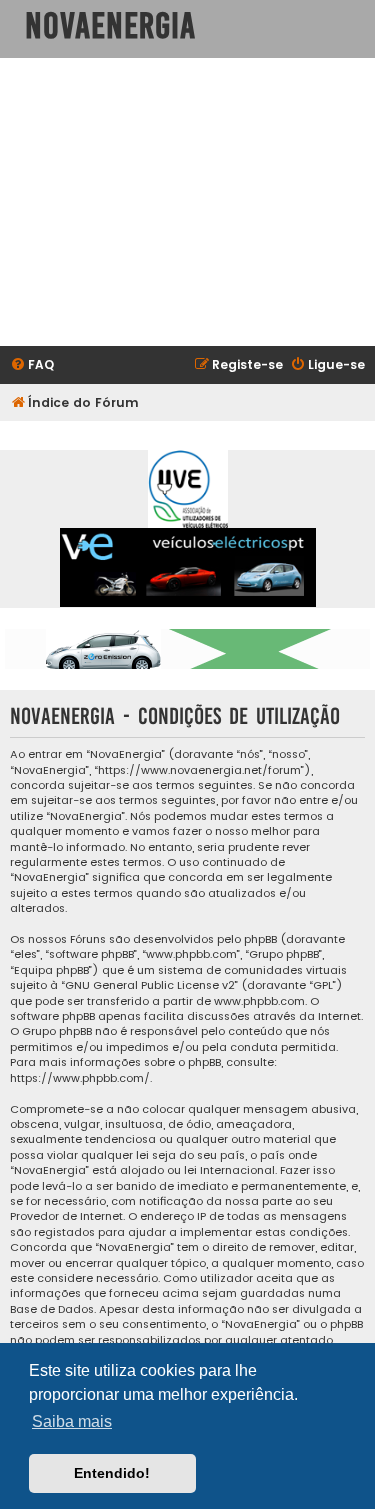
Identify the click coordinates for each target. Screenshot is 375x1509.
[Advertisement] (187, 202)
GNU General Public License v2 (150, 985)
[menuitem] (32, 365)
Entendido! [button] (112, 1473)
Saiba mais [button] (72, 1421)
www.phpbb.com (259, 1001)
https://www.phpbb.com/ (80, 1078)
